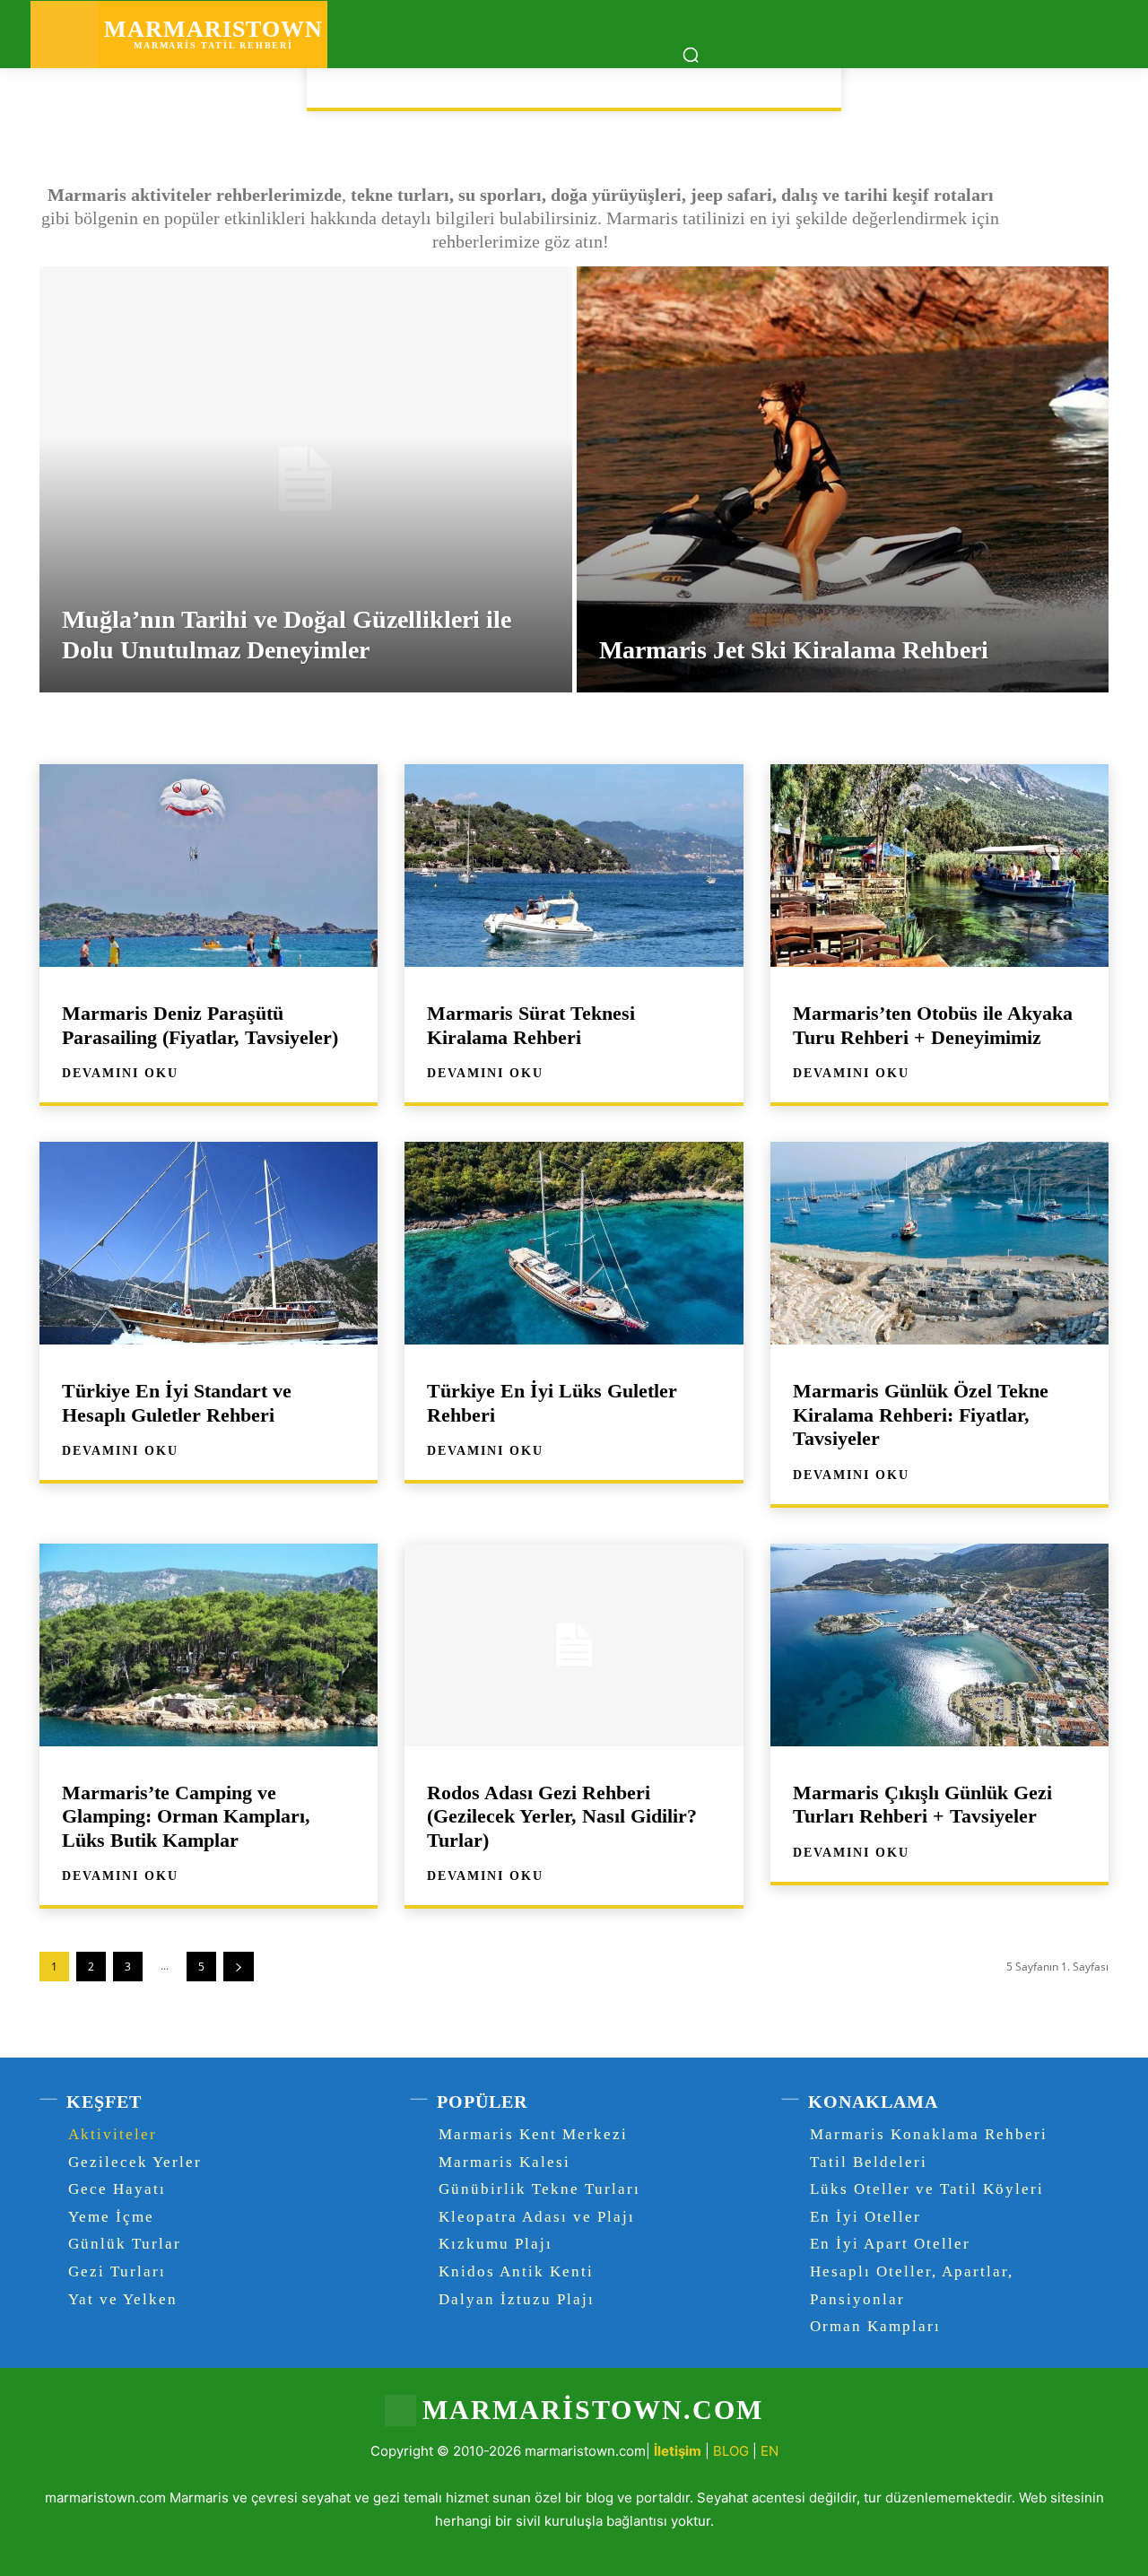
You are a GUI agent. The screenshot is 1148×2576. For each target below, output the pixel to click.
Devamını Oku (120, 1074)
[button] (691, 55)
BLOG (731, 2451)
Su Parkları (695, 79)
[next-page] (239, 1967)
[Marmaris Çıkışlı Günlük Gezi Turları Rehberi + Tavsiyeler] (939, 1645)
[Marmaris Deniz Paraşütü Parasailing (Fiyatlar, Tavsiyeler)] (209, 866)
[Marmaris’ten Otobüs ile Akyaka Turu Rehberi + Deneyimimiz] (939, 866)
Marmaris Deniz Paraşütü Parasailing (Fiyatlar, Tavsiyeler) (200, 1025)
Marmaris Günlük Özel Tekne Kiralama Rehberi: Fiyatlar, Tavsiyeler (921, 1414)
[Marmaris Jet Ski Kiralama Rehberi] (843, 479)
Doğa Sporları (390, 79)
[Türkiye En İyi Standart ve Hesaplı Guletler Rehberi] (209, 1243)
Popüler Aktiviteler (547, 79)
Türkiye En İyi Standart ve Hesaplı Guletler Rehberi (177, 1402)
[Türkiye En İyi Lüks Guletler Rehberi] (574, 1243)
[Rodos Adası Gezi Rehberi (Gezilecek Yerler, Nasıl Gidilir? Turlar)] (574, 1645)
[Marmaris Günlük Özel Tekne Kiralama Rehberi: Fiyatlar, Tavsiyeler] (939, 1243)
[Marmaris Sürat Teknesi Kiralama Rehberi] (574, 866)
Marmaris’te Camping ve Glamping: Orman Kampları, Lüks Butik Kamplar (186, 1816)
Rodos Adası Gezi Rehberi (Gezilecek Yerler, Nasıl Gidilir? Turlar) (562, 1816)
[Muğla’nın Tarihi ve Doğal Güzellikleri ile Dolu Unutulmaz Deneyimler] (306, 479)
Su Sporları (811, 79)
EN (770, 2451)
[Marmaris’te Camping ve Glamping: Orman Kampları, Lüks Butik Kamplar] (209, 1645)
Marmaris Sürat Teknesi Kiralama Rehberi (531, 1025)
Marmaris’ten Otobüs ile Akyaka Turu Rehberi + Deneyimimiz (933, 1025)
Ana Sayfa (96, 96)
